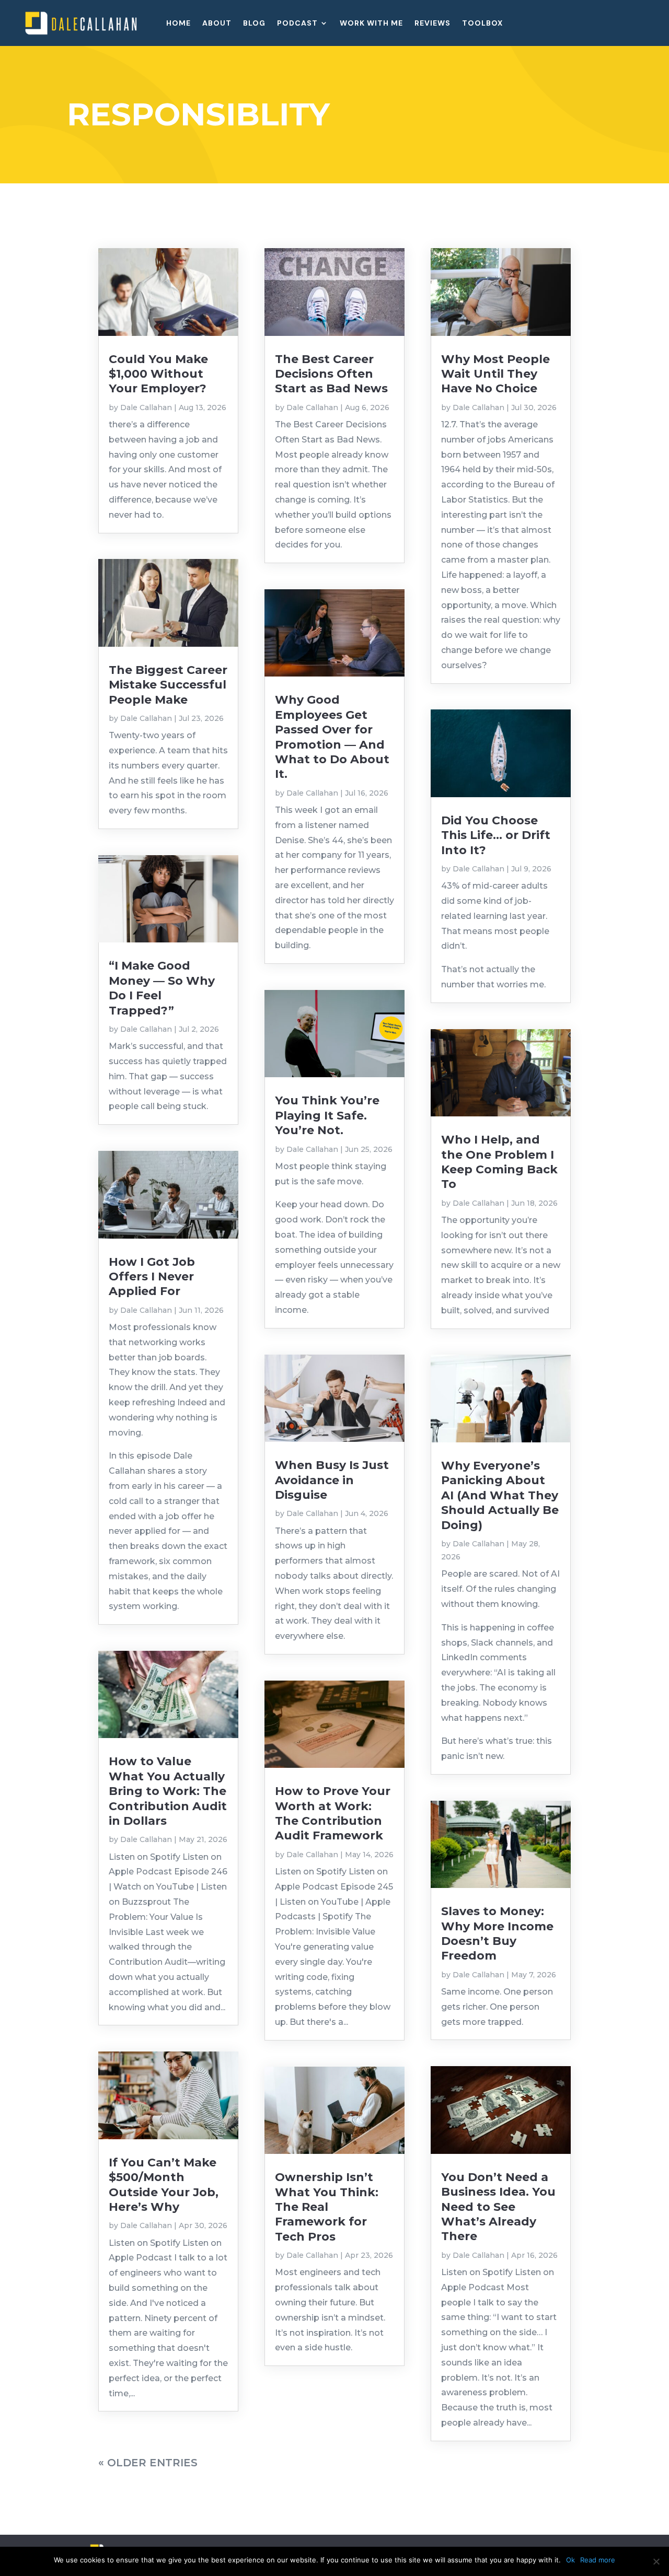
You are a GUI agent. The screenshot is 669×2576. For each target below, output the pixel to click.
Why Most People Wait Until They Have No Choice (495, 374)
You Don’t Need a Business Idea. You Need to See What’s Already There (498, 2207)
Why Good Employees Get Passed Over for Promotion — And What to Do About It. (332, 737)
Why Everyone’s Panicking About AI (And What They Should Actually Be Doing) (500, 1495)
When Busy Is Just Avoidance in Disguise (332, 1480)
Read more (598, 2560)
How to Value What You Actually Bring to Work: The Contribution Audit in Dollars (168, 1791)
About (217, 24)
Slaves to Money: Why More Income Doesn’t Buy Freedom (497, 1933)
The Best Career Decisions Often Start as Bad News (331, 374)
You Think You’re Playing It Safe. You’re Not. (327, 1115)
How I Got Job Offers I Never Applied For (152, 1277)
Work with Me (371, 24)
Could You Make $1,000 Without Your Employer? (158, 374)
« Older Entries (148, 2463)
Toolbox (482, 24)
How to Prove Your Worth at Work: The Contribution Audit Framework (333, 1813)
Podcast (297, 24)
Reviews (432, 24)
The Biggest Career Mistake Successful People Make (168, 685)
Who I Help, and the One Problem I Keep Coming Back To (499, 1162)
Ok (570, 2560)
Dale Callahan (146, 407)
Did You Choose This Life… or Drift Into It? (496, 835)
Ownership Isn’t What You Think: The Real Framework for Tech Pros (327, 2207)
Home (178, 24)
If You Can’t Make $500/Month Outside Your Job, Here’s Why (164, 2185)
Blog (254, 24)
